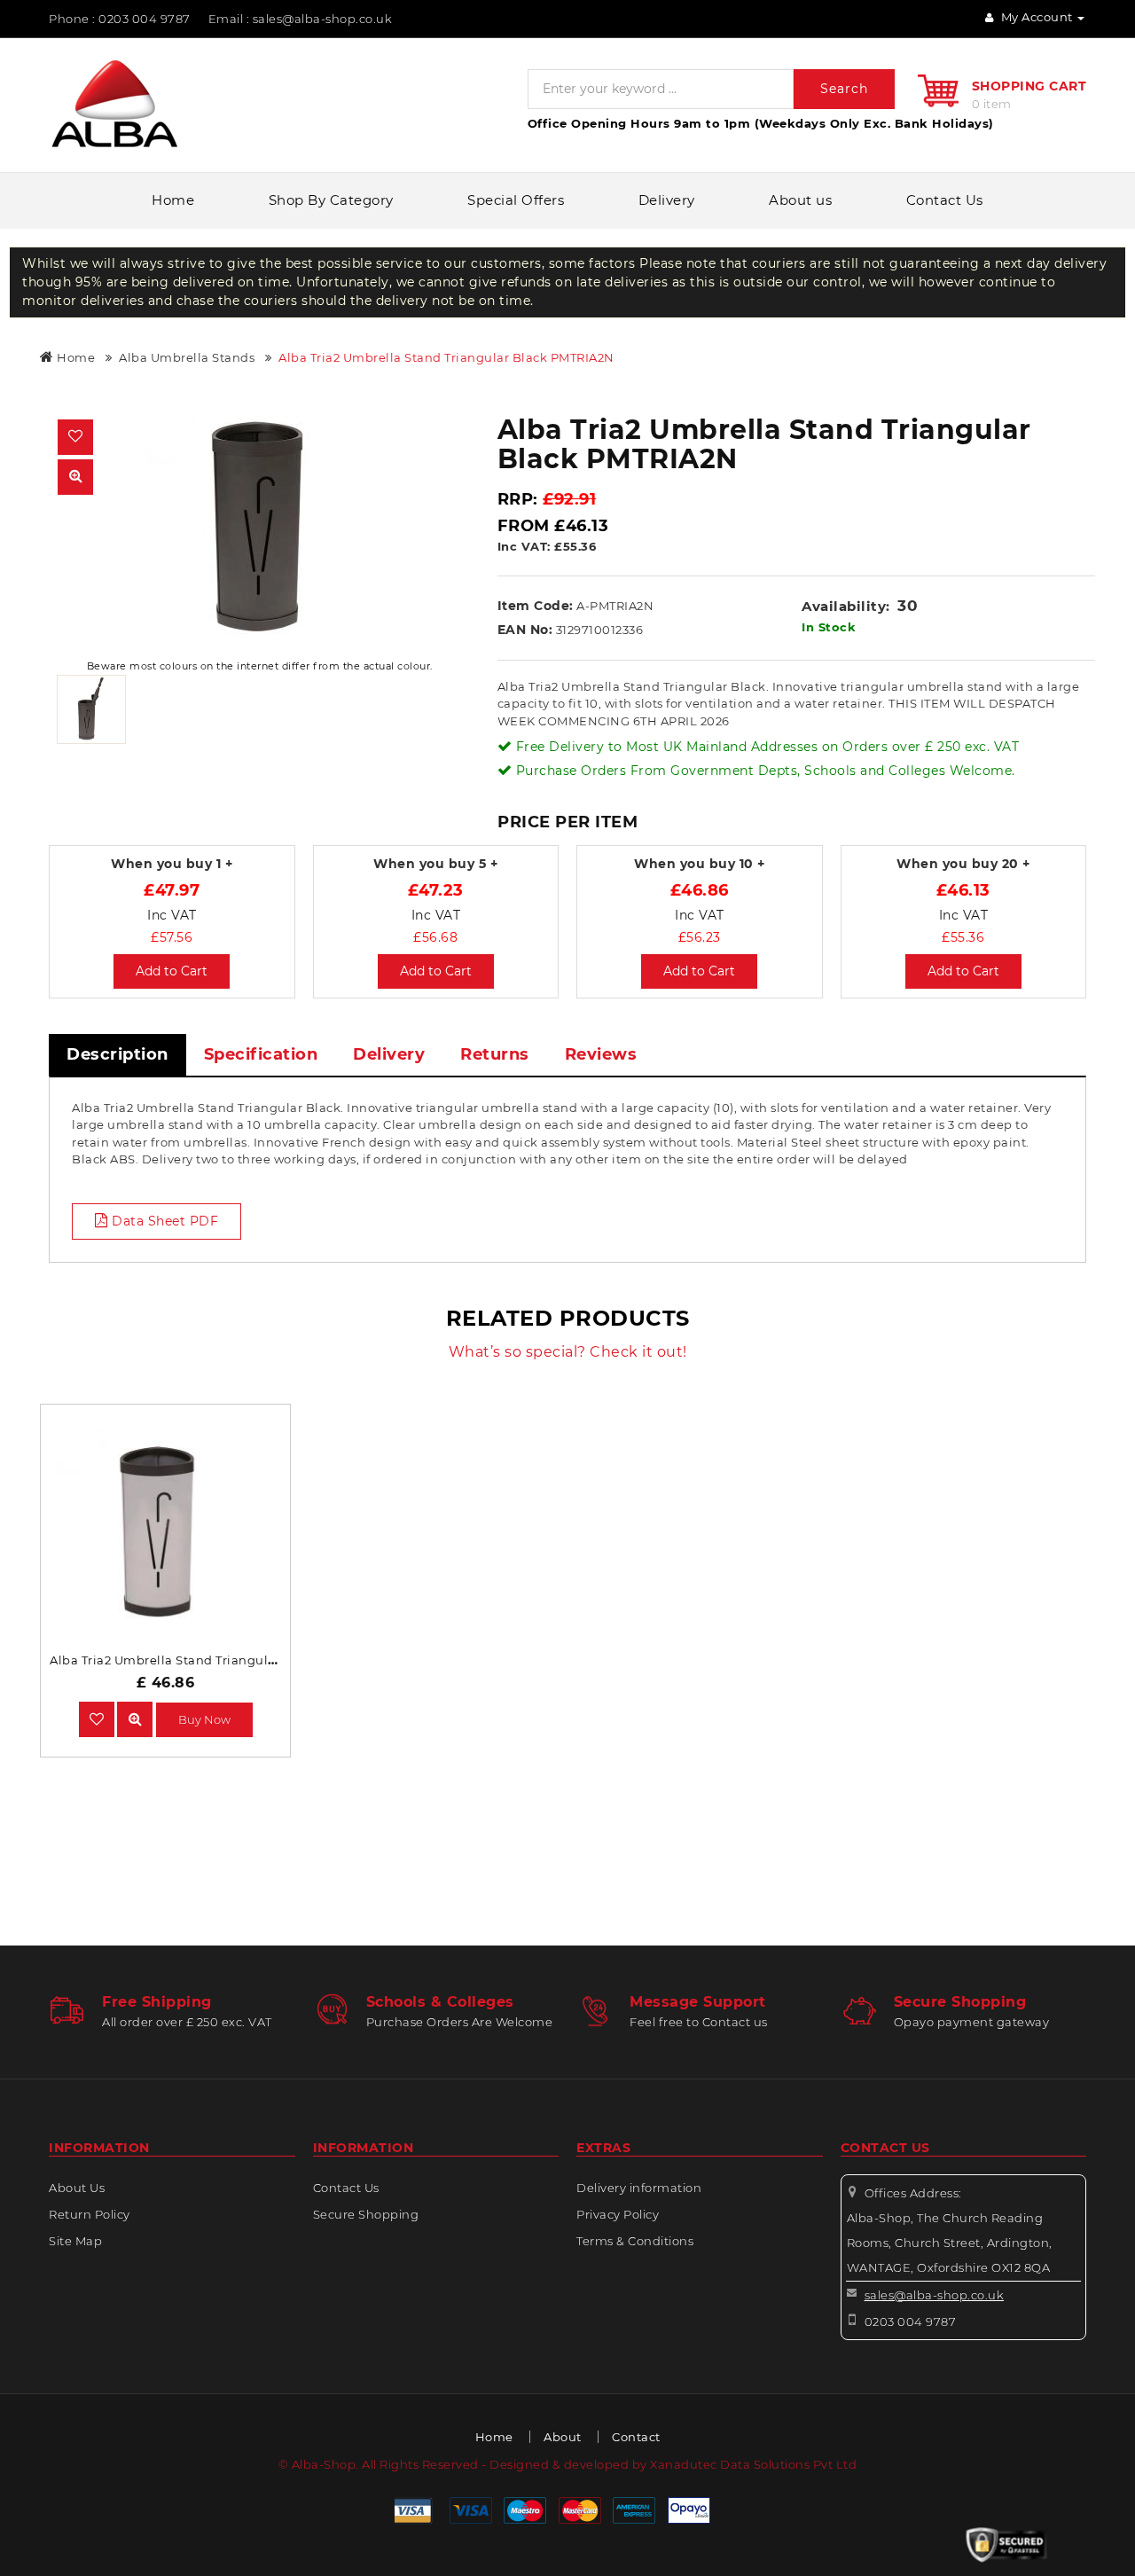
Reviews (601, 1054)
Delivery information (639, 2188)
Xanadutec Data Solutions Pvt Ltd (753, 2464)
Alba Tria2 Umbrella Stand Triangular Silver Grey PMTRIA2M (234, 1660)
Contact (636, 2437)
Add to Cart (172, 971)
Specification (261, 1054)
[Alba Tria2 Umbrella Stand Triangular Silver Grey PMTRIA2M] (135, 1719)
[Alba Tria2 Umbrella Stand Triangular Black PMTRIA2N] (260, 528)
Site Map (75, 2241)
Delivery (667, 200)
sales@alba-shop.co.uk (935, 2295)
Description (117, 1054)
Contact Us (945, 200)
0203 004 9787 (911, 2322)
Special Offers (516, 200)
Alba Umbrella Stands (187, 357)
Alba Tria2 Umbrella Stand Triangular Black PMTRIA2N (446, 357)
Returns (495, 1054)
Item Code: (536, 606)
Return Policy (90, 2214)
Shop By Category (331, 200)
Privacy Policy (618, 2214)
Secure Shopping (366, 2214)
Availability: (846, 606)
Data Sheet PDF (164, 1221)
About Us (77, 2188)
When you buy (172, 864)
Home (173, 200)
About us (800, 200)
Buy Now (204, 1719)
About (563, 2437)
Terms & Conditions (635, 2241)
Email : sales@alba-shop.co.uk (301, 19)
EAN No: (525, 630)
